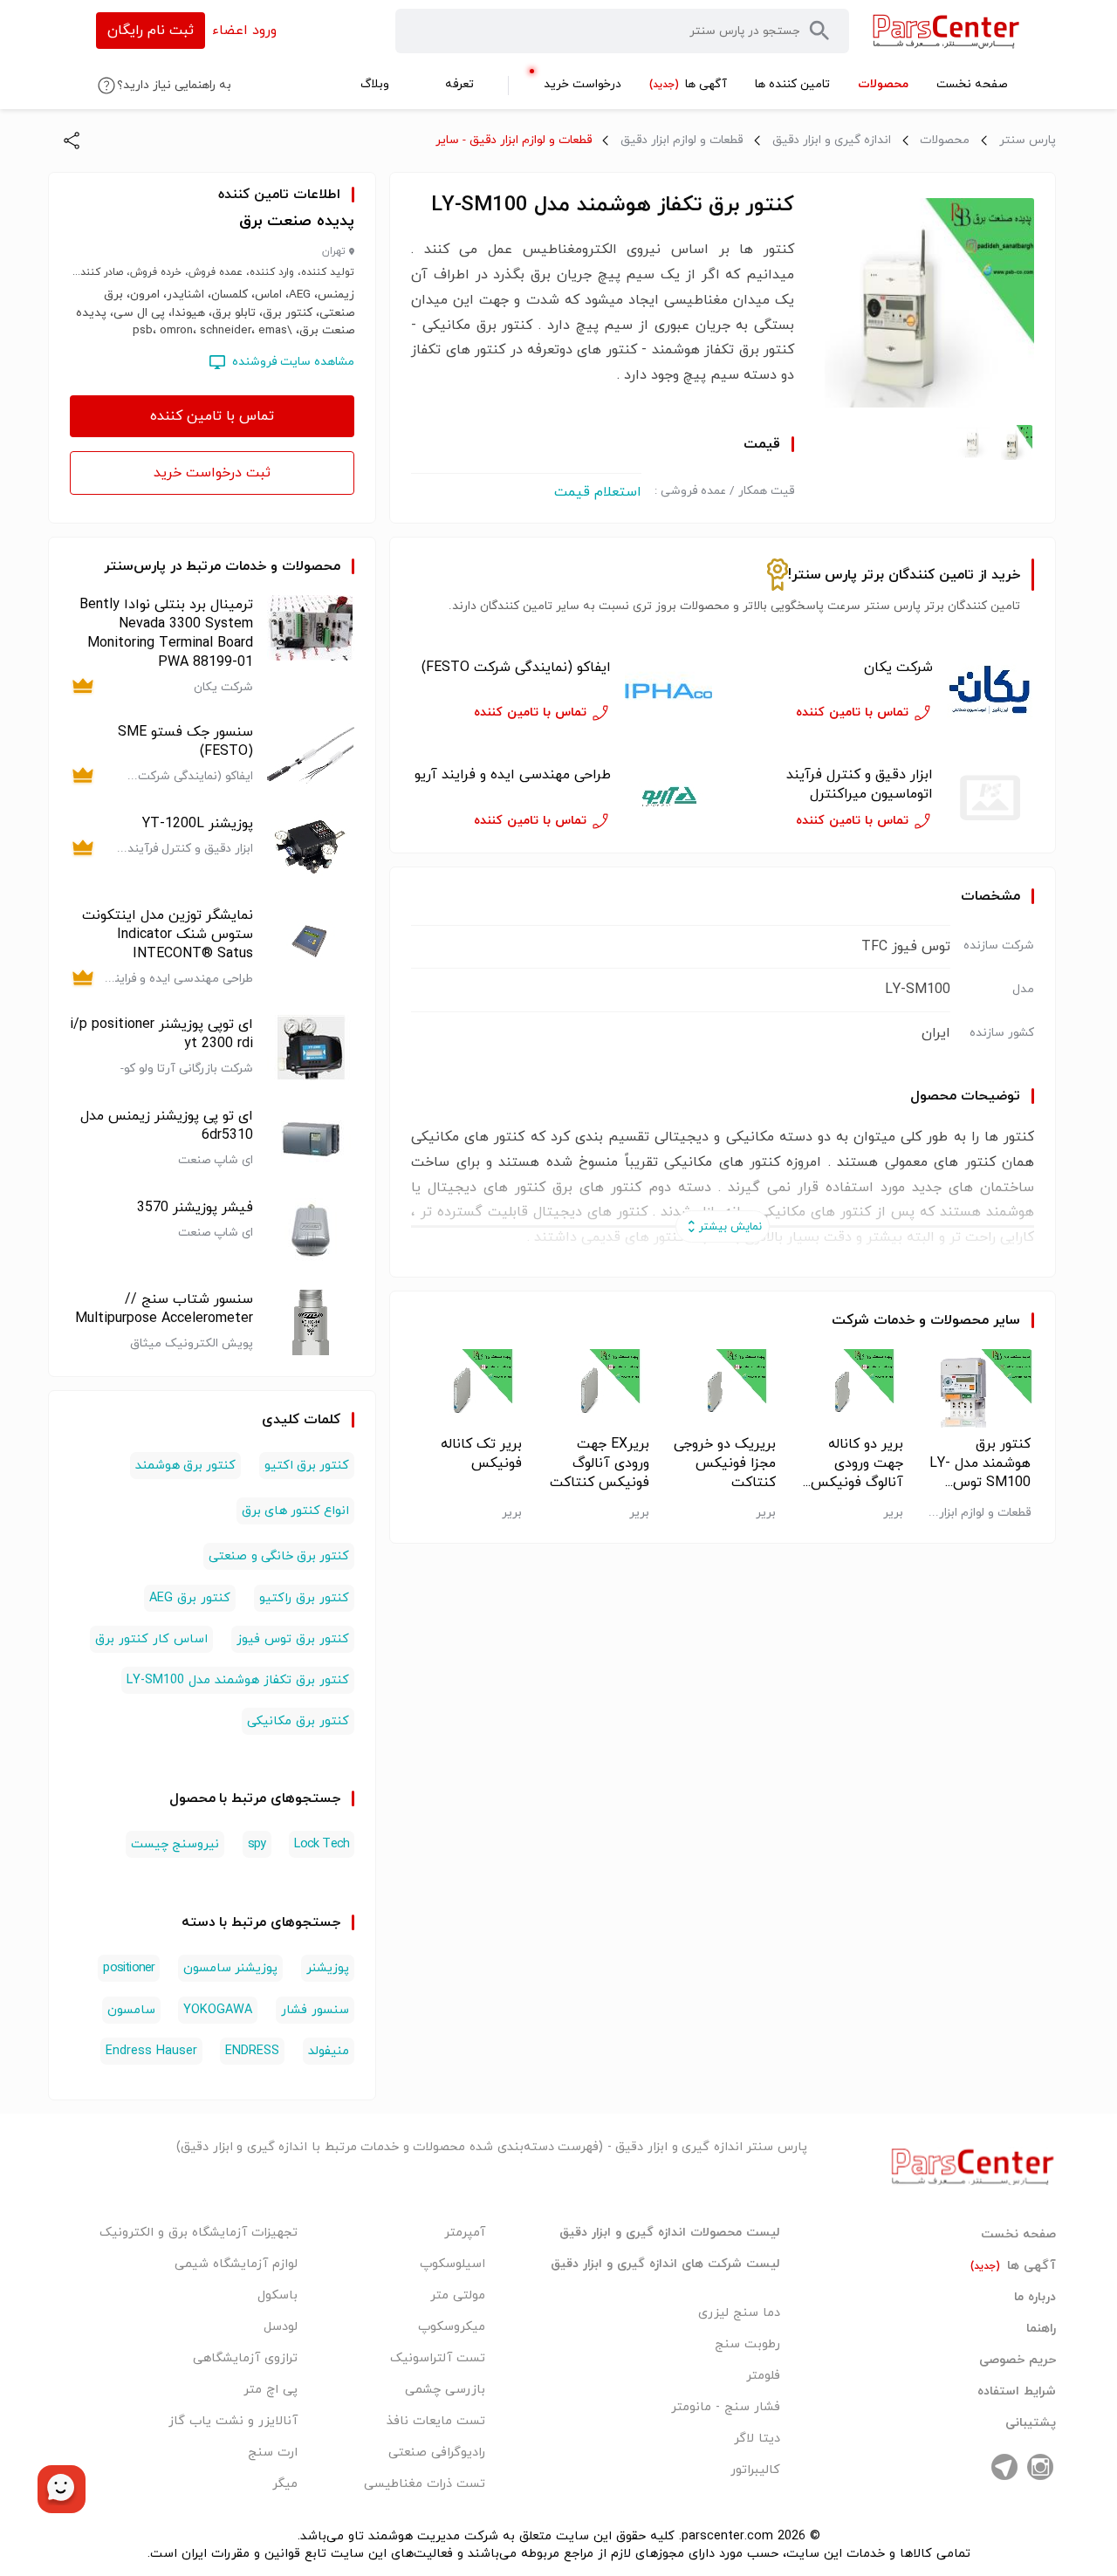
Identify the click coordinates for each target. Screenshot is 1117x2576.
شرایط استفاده (1017, 2392)
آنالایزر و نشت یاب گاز (233, 2421)
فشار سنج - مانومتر (726, 2407)
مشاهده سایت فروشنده (293, 362)
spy (257, 1844)
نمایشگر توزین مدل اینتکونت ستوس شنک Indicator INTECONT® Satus (168, 935)
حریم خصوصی (1018, 2360)
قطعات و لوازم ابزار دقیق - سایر (514, 140)
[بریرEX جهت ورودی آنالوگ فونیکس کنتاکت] (596, 1388)
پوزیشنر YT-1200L (198, 824)
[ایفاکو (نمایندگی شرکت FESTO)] (668, 691)
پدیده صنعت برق (297, 221)
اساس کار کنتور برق (151, 1639)
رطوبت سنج (747, 2344)
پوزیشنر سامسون (230, 1968)
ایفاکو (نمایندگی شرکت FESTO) (516, 668)
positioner (129, 1968)
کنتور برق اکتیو (307, 1466)
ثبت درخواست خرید (212, 473)
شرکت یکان (898, 668)
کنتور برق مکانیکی (298, 1721)
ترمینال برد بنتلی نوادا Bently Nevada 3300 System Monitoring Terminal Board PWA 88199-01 (166, 634)
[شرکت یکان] (990, 691)
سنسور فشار (315, 2010)
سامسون (131, 2010)
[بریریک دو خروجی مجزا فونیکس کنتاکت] (723, 1388)
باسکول (278, 2295)
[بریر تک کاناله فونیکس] (468, 1388)
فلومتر (763, 2376)
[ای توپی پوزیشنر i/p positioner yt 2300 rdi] (311, 1048)
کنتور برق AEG (190, 1598)
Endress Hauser (151, 2051)
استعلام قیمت (598, 492)
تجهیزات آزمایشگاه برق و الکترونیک (199, 2233)
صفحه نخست (1018, 2235)
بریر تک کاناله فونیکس (481, 1454)
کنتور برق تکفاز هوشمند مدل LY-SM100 (238, 1680)
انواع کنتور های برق (296, 1511)
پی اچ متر (271, 2390)
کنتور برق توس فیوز (293, 1639)
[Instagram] (1040, 2467)
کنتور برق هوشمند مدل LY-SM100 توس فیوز (980, 1463)
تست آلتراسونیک (438, 2358)
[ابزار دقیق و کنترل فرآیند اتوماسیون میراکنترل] (990, 798)
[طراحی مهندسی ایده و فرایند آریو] (668, 798)
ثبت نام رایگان (151, 31)
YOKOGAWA (218, 2010)
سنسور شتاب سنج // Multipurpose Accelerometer (164, 1309)
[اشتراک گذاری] (72, 140)
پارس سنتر (1028, 140)
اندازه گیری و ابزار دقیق (832, 140)
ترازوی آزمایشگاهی (245, 2358)
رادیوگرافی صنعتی (437, 2453)
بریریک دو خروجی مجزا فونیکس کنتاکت (725, 1463)
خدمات (894, 1320)
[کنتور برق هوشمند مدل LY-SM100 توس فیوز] (977, 1388)
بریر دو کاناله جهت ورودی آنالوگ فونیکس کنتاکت (857, 1463)
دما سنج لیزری (739, 2313)
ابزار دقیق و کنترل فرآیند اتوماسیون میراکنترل (860, 784)
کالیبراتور (755, 2470)
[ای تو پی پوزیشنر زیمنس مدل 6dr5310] (311, 1139)
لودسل (281, 2327)
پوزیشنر (328, 1968)
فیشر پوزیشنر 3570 (195, 1208)
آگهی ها (1013, 2266)
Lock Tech (322, 1844)
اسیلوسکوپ (452, 2264)
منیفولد (329, 2051)
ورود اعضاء (244, 31)
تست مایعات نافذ (436, 2421)
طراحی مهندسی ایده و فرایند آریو (513, 775)
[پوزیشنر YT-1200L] (311, 847)
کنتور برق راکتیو (304, 1598)
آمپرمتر (465, 2233)
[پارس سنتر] (946, 31)
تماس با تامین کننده (212, 416)
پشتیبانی (1031, 2423)
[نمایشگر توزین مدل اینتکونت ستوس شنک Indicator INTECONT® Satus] (311, 947)
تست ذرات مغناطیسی (425, 2484)
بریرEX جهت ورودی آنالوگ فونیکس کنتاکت (600, 1463)
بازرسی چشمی (445, 2390)
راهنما (1041, 2329)
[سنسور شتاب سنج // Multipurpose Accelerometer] (311, 1322)
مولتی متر (458, 2295)
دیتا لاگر (757, 2439)
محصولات (945, 140)
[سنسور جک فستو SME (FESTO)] (311, 755)
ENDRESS (252, 2051)
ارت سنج (273, 2453)
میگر (285, 2484)
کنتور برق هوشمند (185, 1466)
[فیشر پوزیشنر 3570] (311, 1231)
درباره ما (1035, 2298)
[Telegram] (1004, 2467)
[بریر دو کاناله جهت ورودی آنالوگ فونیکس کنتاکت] (850, 1388)
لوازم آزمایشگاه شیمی (236, 2264)
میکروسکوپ (452, 2327)
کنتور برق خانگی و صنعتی (279, 1556)
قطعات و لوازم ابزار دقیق (682, 140)
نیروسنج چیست (175, 1844)
